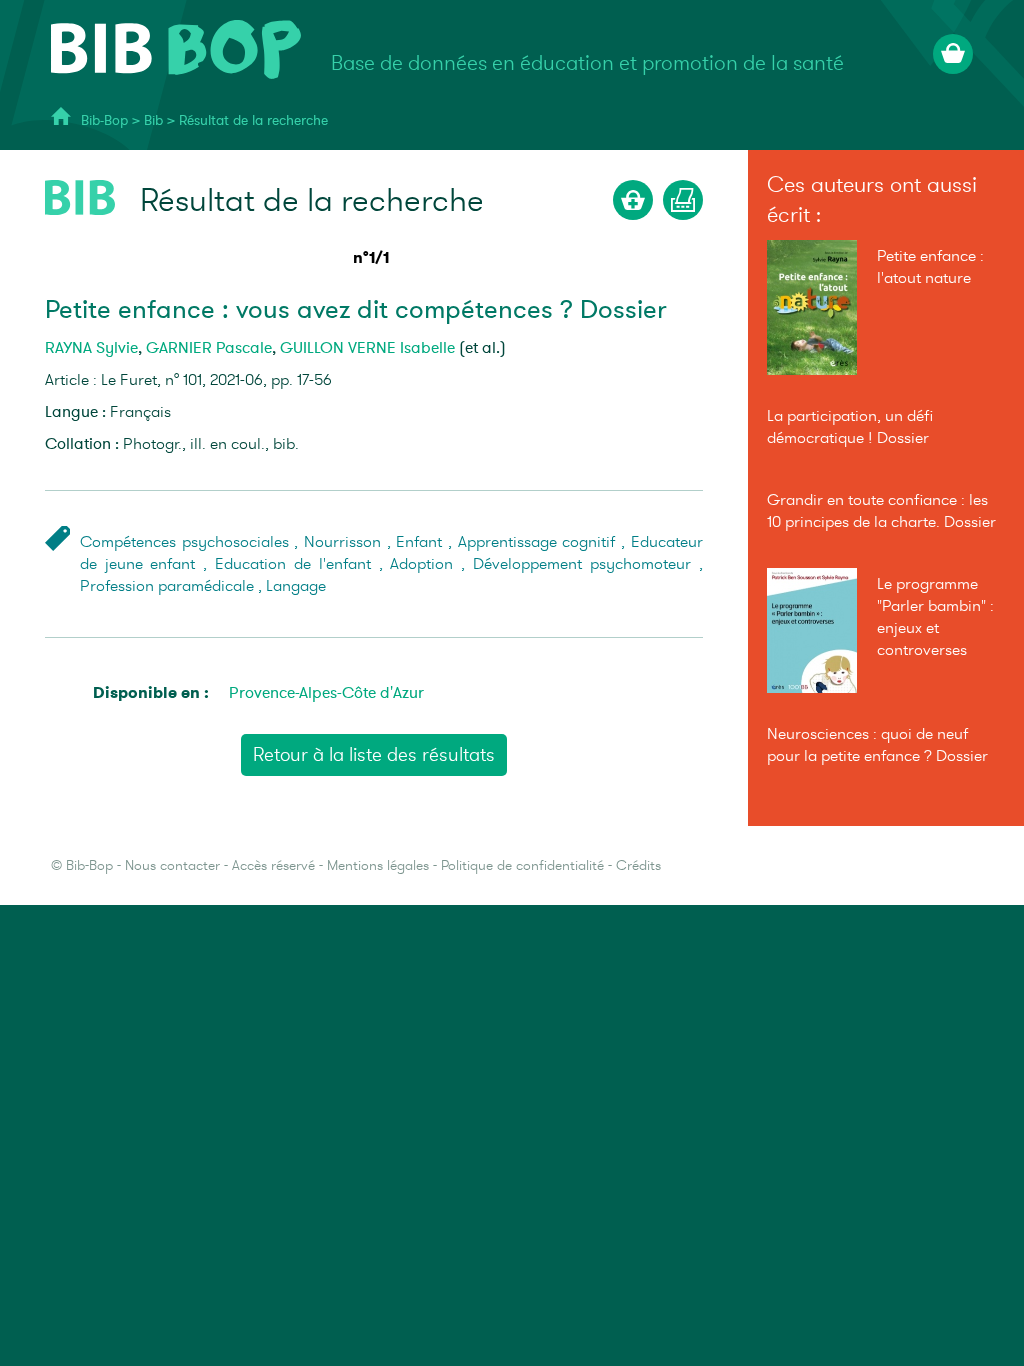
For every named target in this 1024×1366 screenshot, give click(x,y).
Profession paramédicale (167, 586)
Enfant (419, 542)
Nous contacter (172, 865)
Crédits (638, 865)
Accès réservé (273, 865)
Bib (153, 120)
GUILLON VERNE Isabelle (367, 348)
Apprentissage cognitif (537, 542)
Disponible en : (151, 692)
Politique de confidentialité (522, 865)
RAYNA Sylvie (91, 348)
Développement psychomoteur (582, 564)
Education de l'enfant (293, 564)
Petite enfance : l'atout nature (930, 267)
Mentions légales (378, 865)
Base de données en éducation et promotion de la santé (587, 63)
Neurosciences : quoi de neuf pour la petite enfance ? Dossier (877, 745)
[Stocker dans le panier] (633, 200)
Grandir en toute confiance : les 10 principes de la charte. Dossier (881, 511)
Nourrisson (342, 542)
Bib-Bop (104, 120)
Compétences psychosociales (184, 542)
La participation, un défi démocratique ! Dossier (850, 427)
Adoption (421, 564)
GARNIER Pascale (209, 348)
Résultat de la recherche (253, 120)
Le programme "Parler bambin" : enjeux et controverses (935, 617)
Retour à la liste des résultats (374, 755)
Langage (296, 586)
